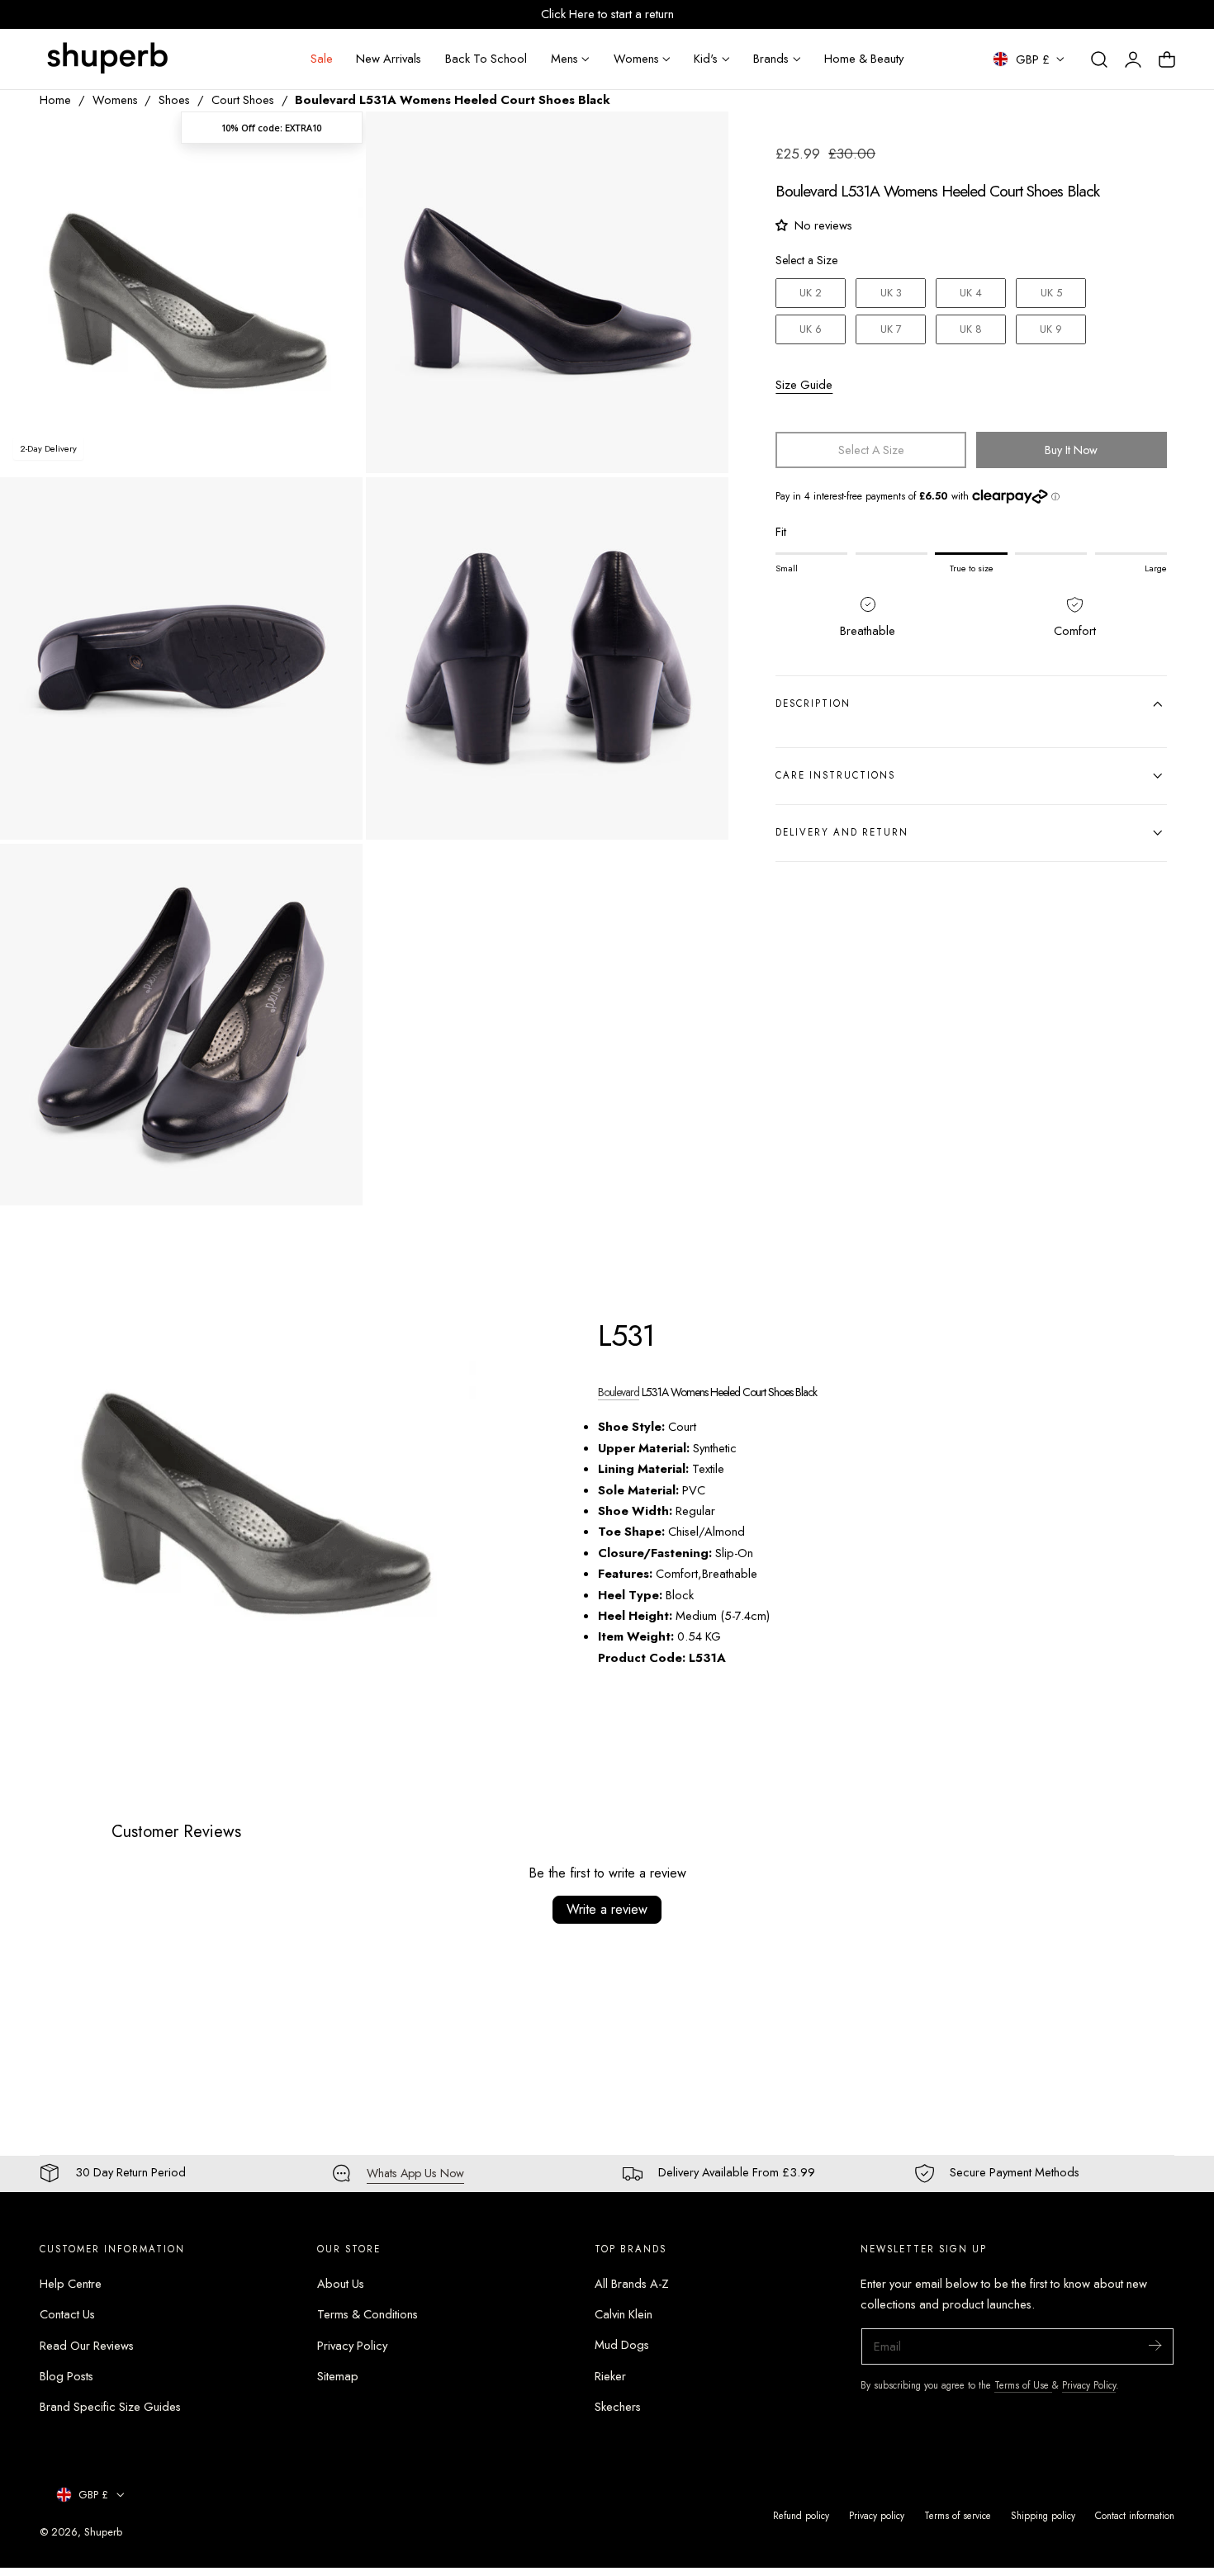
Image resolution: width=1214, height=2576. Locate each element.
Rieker (610, 2376)
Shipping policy (1043, 2515)
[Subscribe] (1155, 2345)
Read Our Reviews (87, 2345)
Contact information (1135, 2515)
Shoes (174, 100)
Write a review (607, 1909)
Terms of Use (1023, 2385)
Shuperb (103, 2532)
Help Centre (71, 2284)
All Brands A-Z (632, 2284)
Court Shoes (243, 100)
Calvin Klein (624, 2314)
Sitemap (338, 2376)
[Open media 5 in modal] (332, 873)
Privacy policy (877, 2515)
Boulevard (619, 1392)
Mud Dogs (622, 2345)
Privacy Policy (352, 2345)
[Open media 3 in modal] (332, 507)
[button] (1099, 59)
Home (55, 100)
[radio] (811, 293)
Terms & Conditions (368, 2314)
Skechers (618, 2407)
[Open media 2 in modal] (699, 141)
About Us (341, 2284)
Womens (115, 100)
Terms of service (958, 2515)
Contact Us (67, 2314)
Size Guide (804, 385)
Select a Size (806, 260)
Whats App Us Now (415, 2173)
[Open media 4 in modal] (699, 507)
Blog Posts (66, 2376)
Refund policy (801, 2515)
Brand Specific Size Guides (110, 2407)
